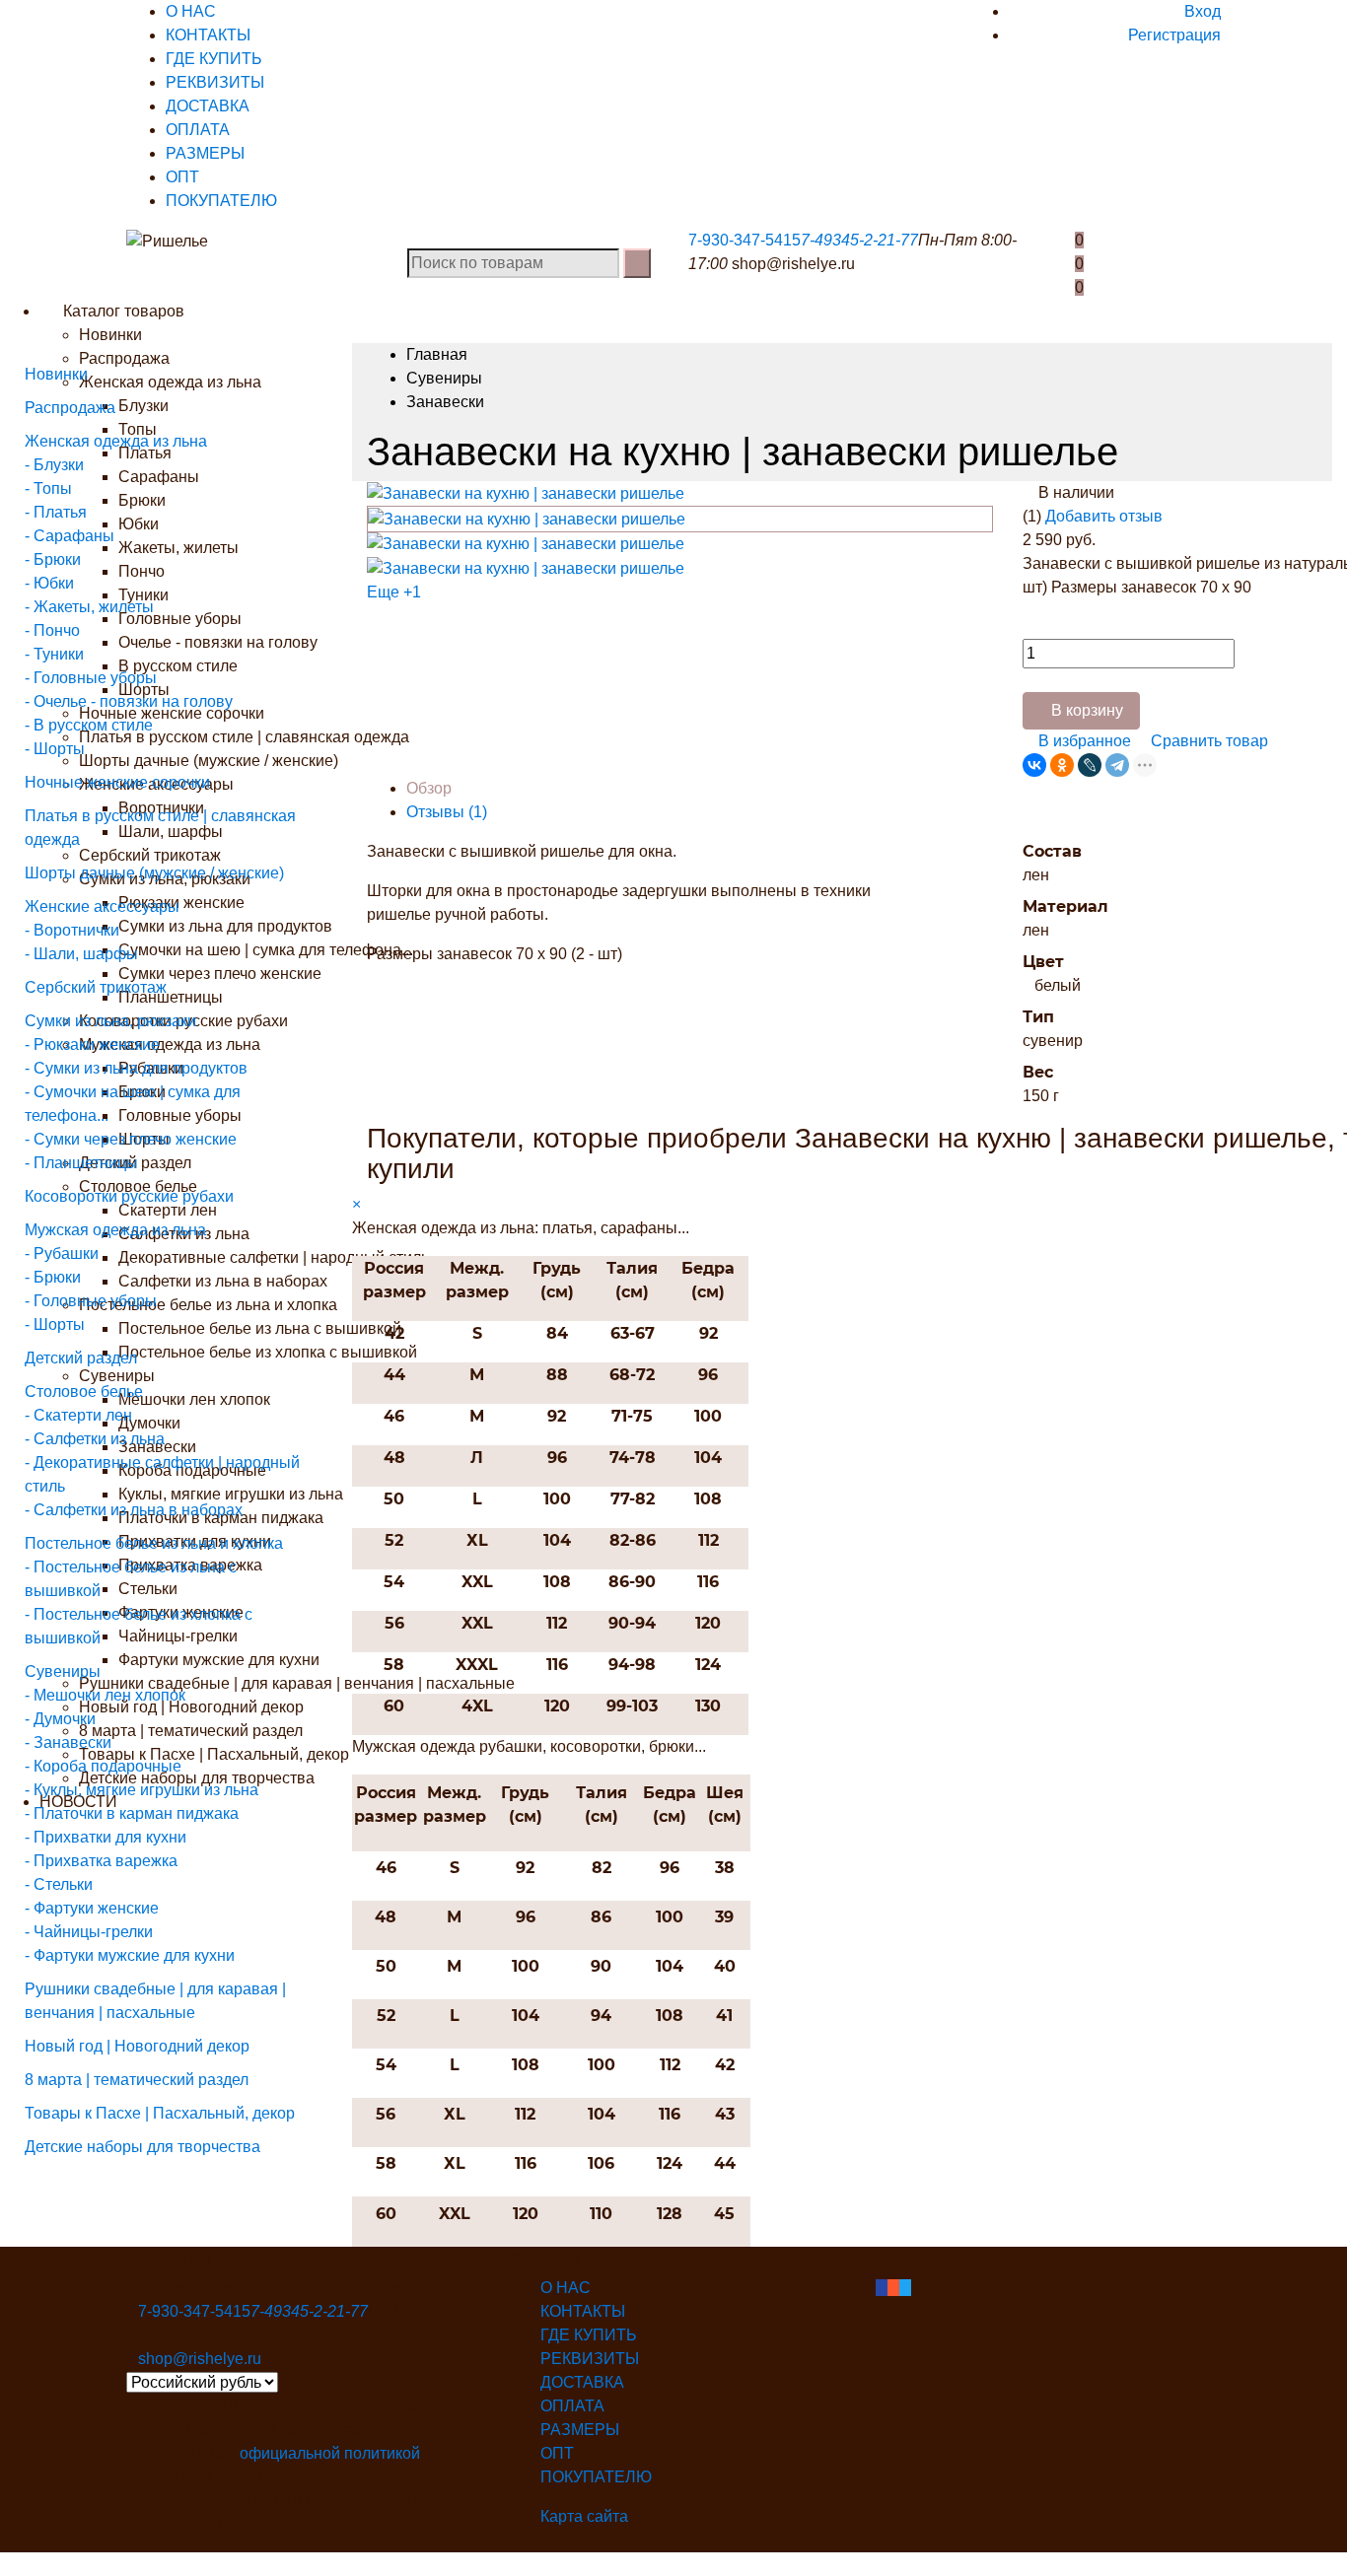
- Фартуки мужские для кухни (130, 1955)
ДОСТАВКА (208, 106)
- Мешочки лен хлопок (105, 1695)
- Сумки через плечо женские (131, 1139)
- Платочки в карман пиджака (132, 1813)
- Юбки (49, 583)
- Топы (48, 488)
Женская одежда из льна (116, 441)
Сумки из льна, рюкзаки (110, 1021)
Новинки (110, 335)
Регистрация (1174, 35)
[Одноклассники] (1062, 765)
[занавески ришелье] (526, 567)
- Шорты (55, 749)
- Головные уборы (91, 678)
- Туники (54, 654)
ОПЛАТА (198, 130)
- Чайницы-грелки (89, 1932)
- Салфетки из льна (95, 1439)
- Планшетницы (81, 1163)
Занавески (445, 402)
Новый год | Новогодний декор (137, 2046)
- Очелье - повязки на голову (129, 701)
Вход (1203, 11)
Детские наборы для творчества (142, 2147)
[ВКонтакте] (1034, 765)
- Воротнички (72, 930)
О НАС (191, 11)
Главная (437, 354)
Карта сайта (584, 2516)
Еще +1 (394, 592)
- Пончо (52, 630)
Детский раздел (81, 1358)
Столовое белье (84, 1392)
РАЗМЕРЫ (205, 153)
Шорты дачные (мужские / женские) (154, 873)
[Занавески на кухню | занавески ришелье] (526, 492)
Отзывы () (447, 812)
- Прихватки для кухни (106, 1837)
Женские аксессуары (102, 906)
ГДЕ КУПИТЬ (214, 59)
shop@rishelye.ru (793, 264)
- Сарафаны (70, 536)
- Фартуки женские (92, 1908)
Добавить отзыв (1104, 516)
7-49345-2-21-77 (859, 240)
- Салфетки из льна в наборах (134, 1510)
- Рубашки (62, 1253)
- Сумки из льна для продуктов (136, 1068)
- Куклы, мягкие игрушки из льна (142, 1790)
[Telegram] (1117, 765)
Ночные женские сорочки (117, 782)
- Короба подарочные (103, 1766)
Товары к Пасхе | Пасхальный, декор (160, 2113)
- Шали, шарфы (81, 954)
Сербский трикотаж (96, 987)
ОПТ (182, 177)
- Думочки (60, 1719)
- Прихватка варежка (101, 1861)
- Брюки (53, 559)
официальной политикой (330, 2453)
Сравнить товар (1207, 741)
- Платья (56, 512)
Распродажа (70, 408)
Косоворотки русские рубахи (129, 1196)
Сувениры (63, 1671)
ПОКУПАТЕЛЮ (221, 201)
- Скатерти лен (78, 1415)
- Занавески (68, 1742)
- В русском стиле (89, 725)
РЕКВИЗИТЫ (215, 82)
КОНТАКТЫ (208, 35)
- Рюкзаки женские (92, 1044)
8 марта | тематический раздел (137, 2080)
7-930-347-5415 (744, 240)
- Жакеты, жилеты (89, 607)
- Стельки (59, 1884)
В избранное (1083, 741)
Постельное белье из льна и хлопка (154, 1543)
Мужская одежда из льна (115, 1230)
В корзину (1087, 710)
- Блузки (54, 465)
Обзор (429, 788)
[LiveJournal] (1090, 765)
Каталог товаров (122, 311)
